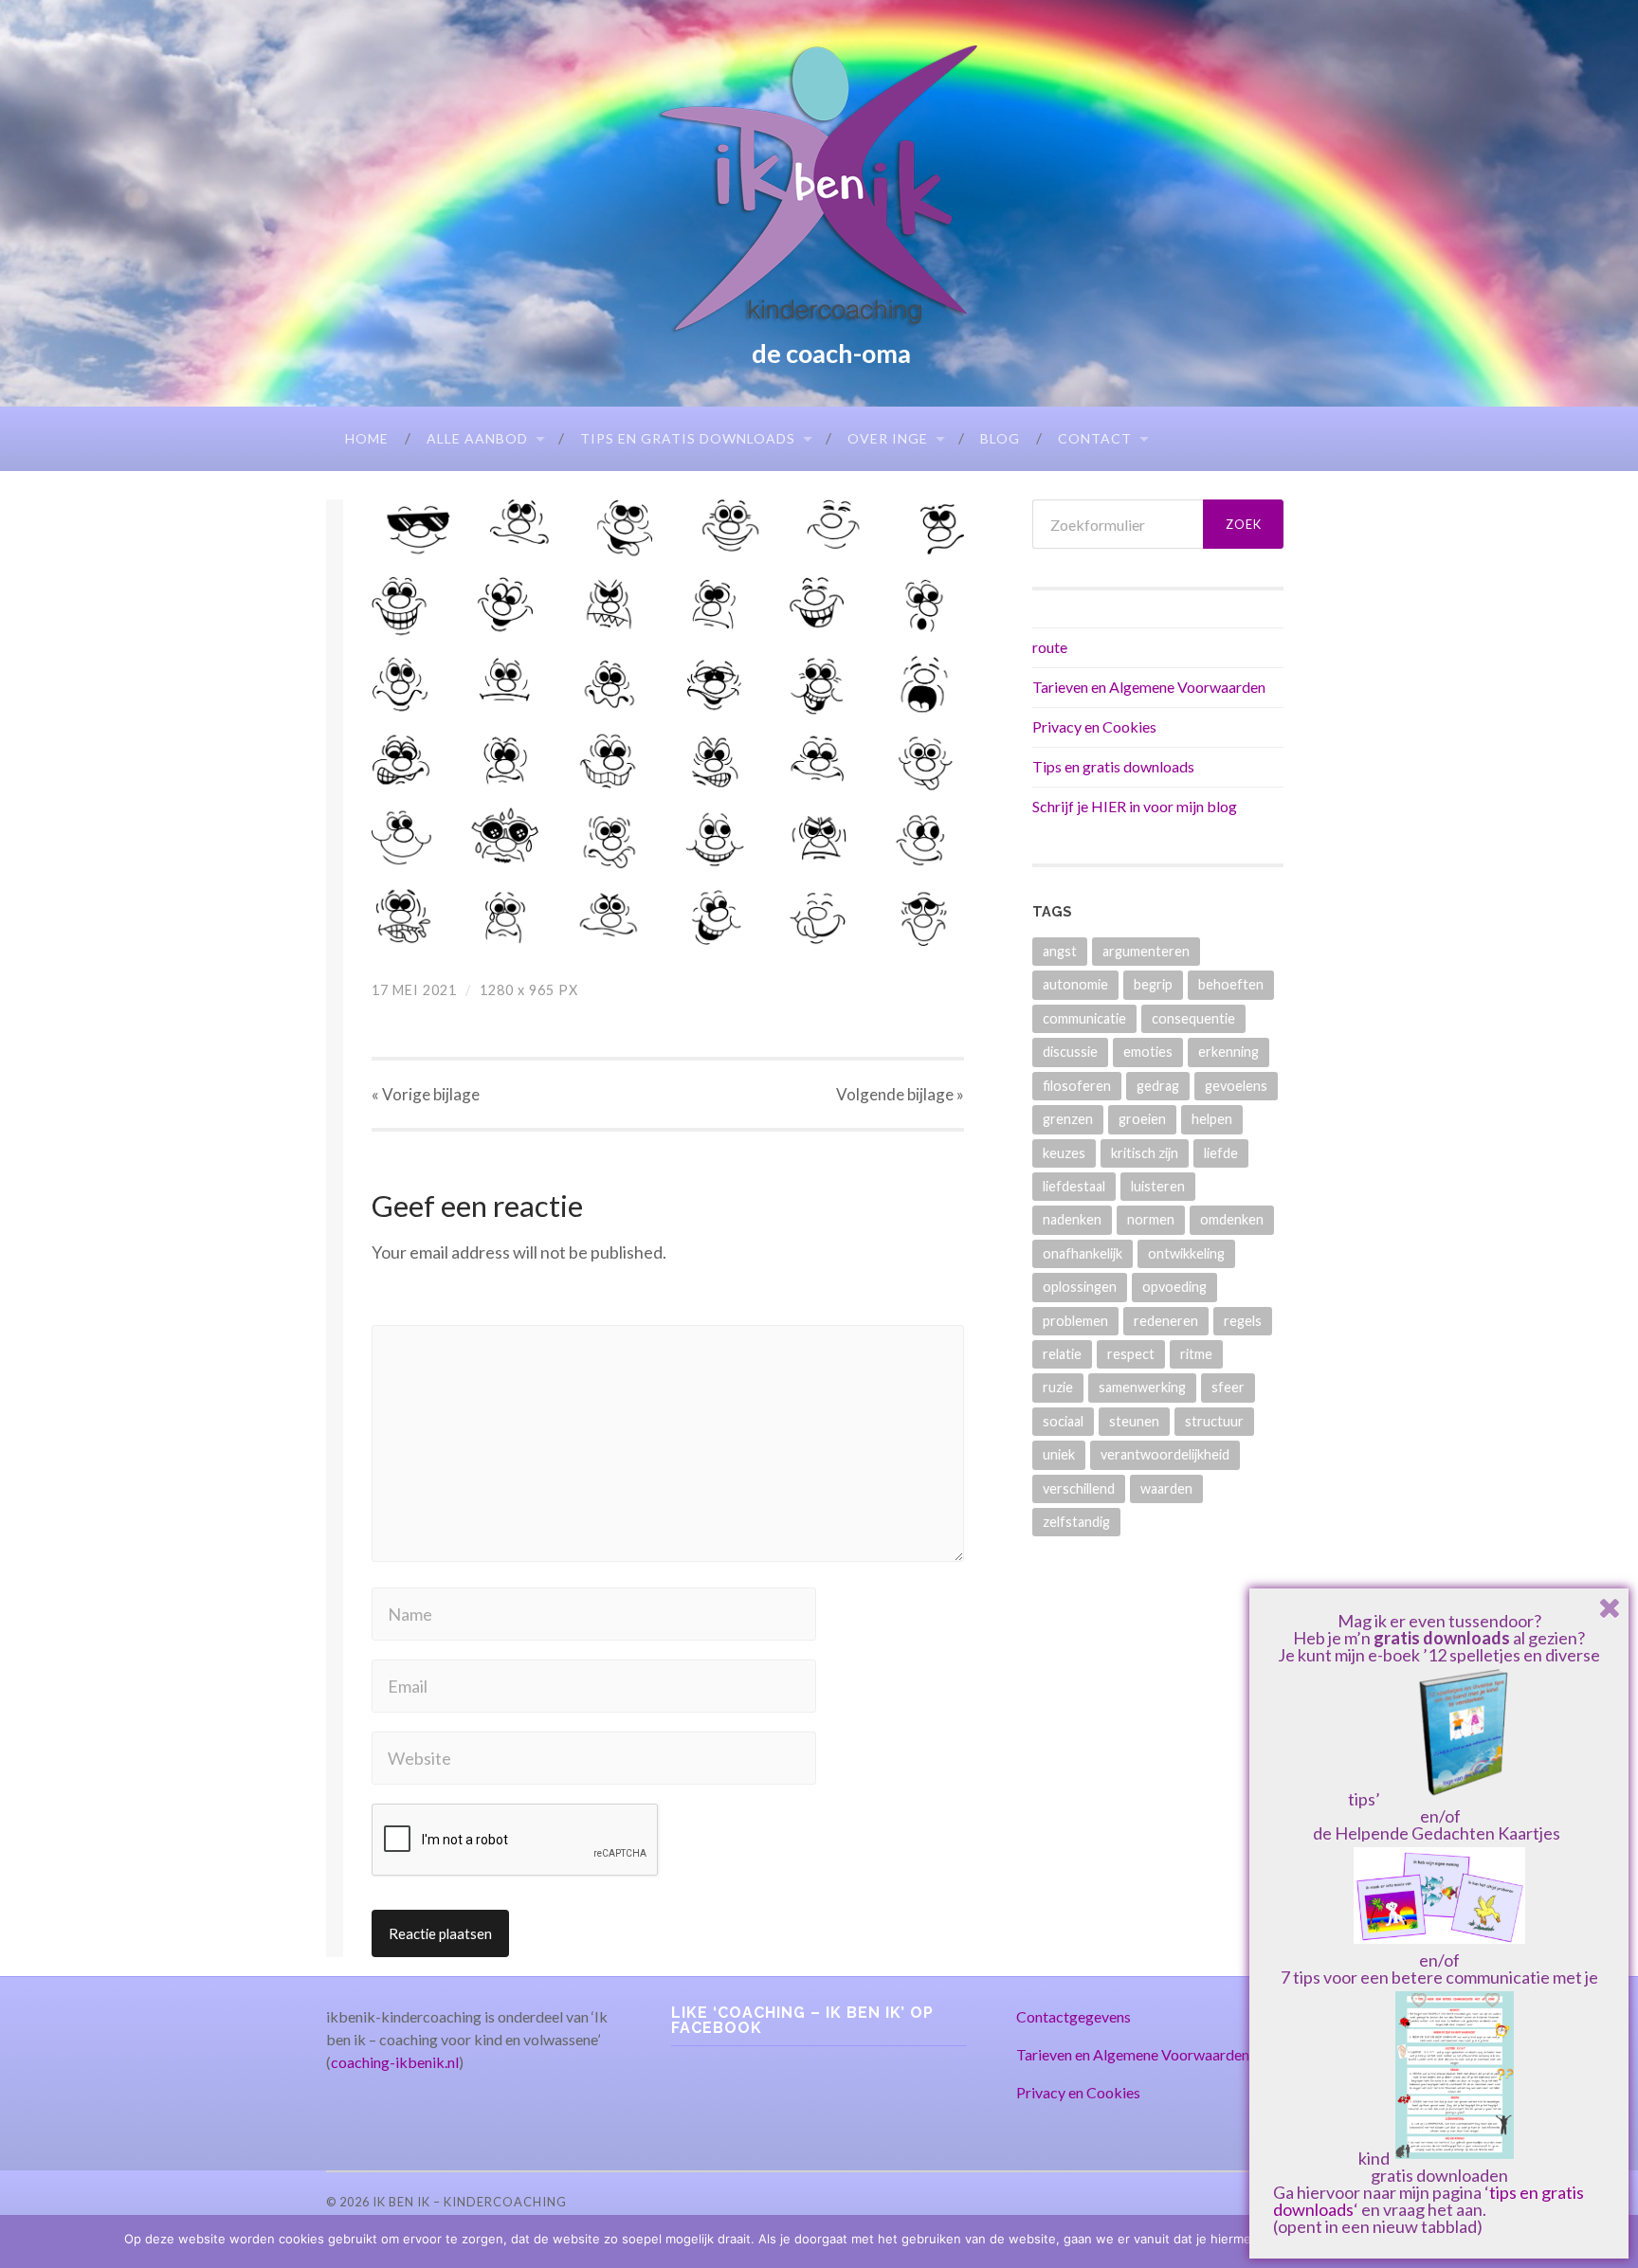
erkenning (1228, 1052)
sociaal (1063, 1421)
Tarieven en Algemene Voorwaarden (1149, 687)
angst (1060, 951)
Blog (1000, 438)
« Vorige (426, 1094)
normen (1151, 1219)
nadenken (1072, 1219)
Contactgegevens (1074, 2016)
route (1050, 647)
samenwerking (1142, 1387)
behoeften (1231, 984)
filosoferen (1077, 1086)
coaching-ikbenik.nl (395, 2062)
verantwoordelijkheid (1165, 1454)
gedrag (1158, 1086)
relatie (1062, 1354)
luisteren (1158, 1186)
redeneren (1166, 1321)
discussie (1070, 1052)
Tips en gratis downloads (688, 438)
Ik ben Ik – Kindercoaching (470, 2202)
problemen (1075, 1321)
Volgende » (900, 1094)
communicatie (1084, 1018)
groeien (1142, 1119)
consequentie (1193, 1018)
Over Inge (888, 438)
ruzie (1058, 1387)
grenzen (1068, 1119)
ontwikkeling (1186, 1253)
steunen (1134, 1421)
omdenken (1232, 1219)
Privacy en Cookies (1094, 726)
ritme (1196, 1354)
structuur (1214, 1421)
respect (1131, 1354)
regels (1243, 1321)
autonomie (1075, 984)
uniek (1059, 1454)
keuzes (1064, 1153)
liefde (1221, 1153)
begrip (1153, 984)
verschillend (1079, 1488)
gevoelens (1236, 1086)
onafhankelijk (1083, 1253)
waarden (1166, 1488)
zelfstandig (1076, 1522)
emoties (1148, 1052)
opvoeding (1174, 1287)
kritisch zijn (1145, 1153)
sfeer (1228, 1387)
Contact (1095, 438)
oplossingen (1080, 1287)
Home (367, 438)
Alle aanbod (477, 438)
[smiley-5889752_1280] (668, 723)
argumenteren (1146, 951)
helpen (1212, 1119)
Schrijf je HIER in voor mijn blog (1135, 806)
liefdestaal (1074, 1186)
